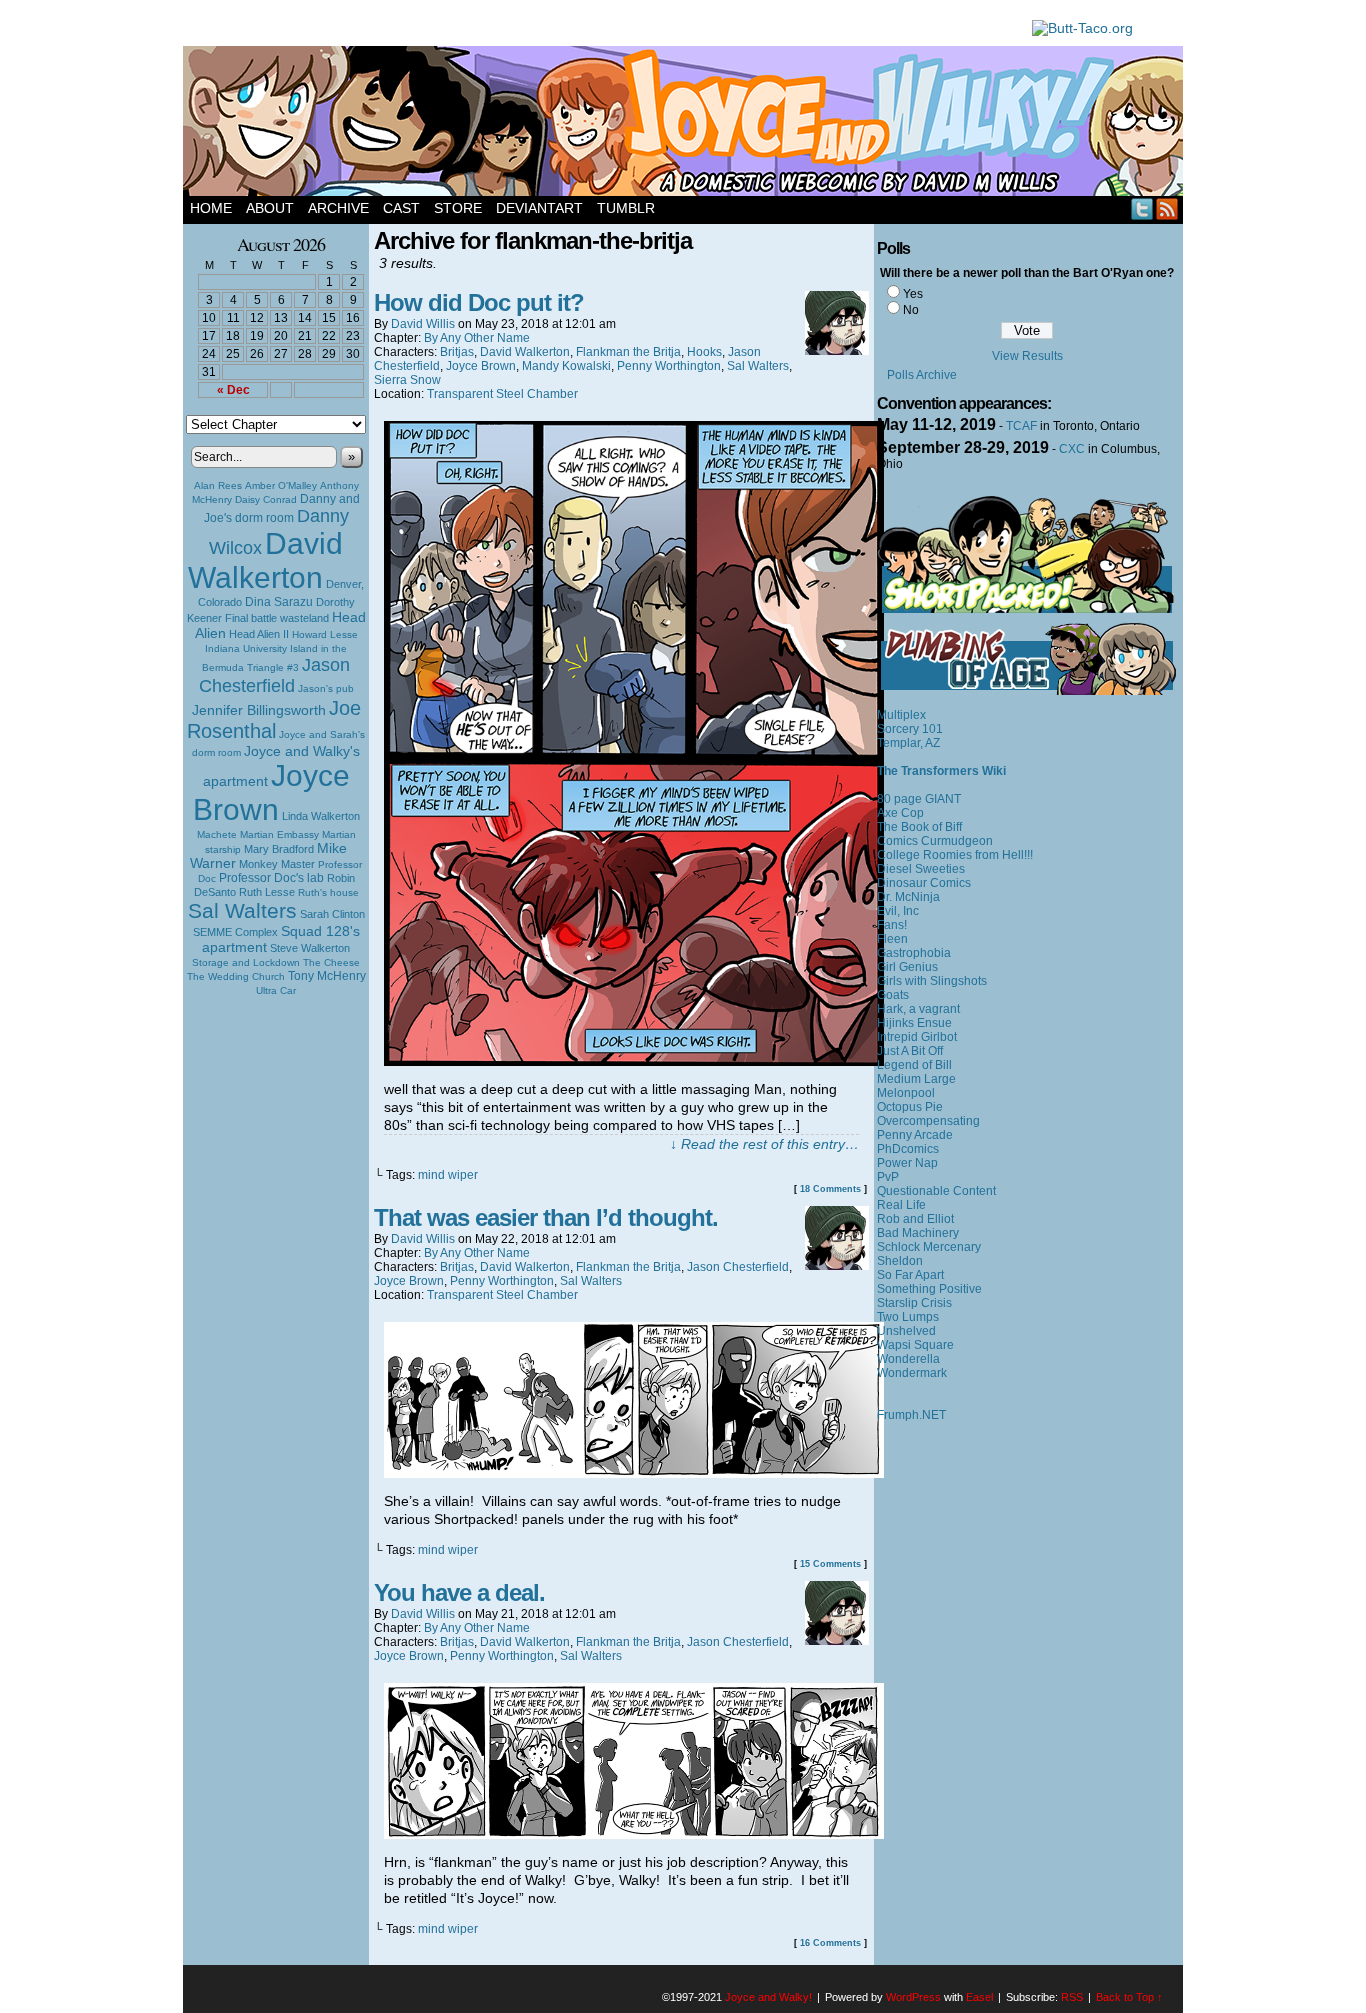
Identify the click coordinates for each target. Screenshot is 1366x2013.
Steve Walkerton (310, 948)
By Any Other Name (477, 338)
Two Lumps (908, 1317)
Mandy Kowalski (566, 366)
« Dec (233, 390)
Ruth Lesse (267, 892)
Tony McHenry (327, 976)
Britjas (457, 352)
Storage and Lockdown (246, 962)
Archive (338, 208)
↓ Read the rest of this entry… (764, 1144)
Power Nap (907, 1163)
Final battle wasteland (277, 618)
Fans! (892, 925)
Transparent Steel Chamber (502, 394)
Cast (401, 208)
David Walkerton (265, 560)
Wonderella (908, 1359)
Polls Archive (922, 375)
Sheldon (900, 1261)
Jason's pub (326, 688)
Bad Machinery (918, 1233)
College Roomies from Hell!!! (955, 855)
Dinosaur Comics (924, 883)
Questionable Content (936, 1191)
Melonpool (906, 1093)
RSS (1167, 208)
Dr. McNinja (908, 897)
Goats (893, 995)
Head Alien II (259, 634)
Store (458, 208)
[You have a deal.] (634, 1834)
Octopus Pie (910, 1107)
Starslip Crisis (914, 1303)
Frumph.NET (911, 1415)
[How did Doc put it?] (634, 1061)
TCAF (1021, 426)
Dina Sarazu (279, 602)
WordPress (913, 1997)
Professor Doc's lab (271, 877)
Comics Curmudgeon (935, 841)
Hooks (704, 352)
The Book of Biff (919, 827)
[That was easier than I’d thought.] (634, 1473)
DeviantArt (539, 208)
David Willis (423, 324)
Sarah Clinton (332, 914)
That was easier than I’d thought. (546, 1217)
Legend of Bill (914, 1065)
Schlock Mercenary (929, 1247)
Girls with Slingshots (932, 981)
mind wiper (448, 1175)
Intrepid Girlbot (917, 1037)
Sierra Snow (407, 380)
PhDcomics (908, 1149)
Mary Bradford (279, 849)
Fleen (892, 939)
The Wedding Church (236, 976)
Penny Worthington (669, 366)
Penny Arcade (915, 1135)
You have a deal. (459, 1592)
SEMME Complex (235, 932)
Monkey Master (277, 864)
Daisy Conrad (266, 499)
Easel (979, 1997)
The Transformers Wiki (941, 771)
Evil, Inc (898, 911)
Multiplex (901, 715)
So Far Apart (910, 1275)
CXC (1072, 449)
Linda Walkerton (321, 816)
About (270, 208)
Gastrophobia (914, 953)
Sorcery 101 (910, 729)
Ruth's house (328, 892)
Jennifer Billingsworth (259, 710)
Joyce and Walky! (686, 124)
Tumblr (626, 208)
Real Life (901, 1205)
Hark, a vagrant (918, 1009)
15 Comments (830, 1564)
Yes (913, 294)
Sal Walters (242, 910)
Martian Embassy (279, 834)
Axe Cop (900, 813)
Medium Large (916, 1079)
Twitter (1142, 208)
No (911, 310)
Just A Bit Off (910, 1051)
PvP (888, 1177)
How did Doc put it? (479, 302)
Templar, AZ (908, 743)
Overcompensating (928, 1121)
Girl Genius (907, 967)
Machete (217, 834)
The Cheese (331, 962)
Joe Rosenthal (274, 719)
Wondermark (912, 1373)
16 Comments (830, 1943)
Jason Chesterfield (275, 675)
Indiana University (246, 648)
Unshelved (906, 1331)
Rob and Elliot (915, 1219)
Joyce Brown (271, 792)
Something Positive (929, 1289)
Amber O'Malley (281, 485)
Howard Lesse (325, 634)
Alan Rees (218, 485)
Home (211, 208)
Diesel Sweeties (921, 869)
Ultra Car (276, 990)
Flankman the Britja (628, 352)
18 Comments (830, 1189)
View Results (1027, 356)
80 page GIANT (919, 799)
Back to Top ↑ (1129, 1997)
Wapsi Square (915, 1345)
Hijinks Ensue (914, 1023)
